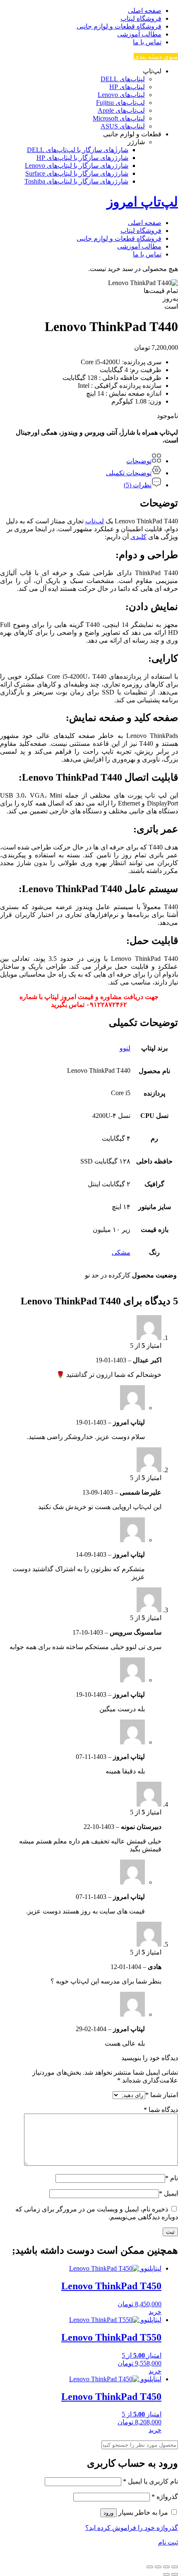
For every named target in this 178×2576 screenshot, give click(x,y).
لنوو (125, 1048)
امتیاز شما (162, 2095)
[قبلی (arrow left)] (175, 2574)
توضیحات (139, 461)
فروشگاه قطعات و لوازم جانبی (119, 26)
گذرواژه (165, 2497)
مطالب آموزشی (139, 34)
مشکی (121, 1252)
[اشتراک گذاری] (158, 2567)
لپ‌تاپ (95, 521)
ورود (108, 2513)
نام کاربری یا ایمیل (150, 2481)
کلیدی (138, 537)
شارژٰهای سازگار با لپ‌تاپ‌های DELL (78, 150)
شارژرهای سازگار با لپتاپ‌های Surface (77, 173)
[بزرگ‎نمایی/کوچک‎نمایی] (175, 2567)
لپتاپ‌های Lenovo (121, 95)
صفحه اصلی (145, 11)
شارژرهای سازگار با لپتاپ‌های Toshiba (76, 181)
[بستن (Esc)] (150, 2567)
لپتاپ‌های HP (127, 87)
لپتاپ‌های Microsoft (119, 118)
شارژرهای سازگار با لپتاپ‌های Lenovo (77, 166)
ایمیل (168, 2193)
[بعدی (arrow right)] (166, 2574)
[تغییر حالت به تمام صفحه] (166, 2567)
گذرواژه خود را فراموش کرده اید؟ (132, 2528)
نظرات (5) (138, 485)
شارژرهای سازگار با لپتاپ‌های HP (82, 158)
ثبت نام (168, 2542)
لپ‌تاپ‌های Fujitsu (120, 103)
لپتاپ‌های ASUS (123, 126)
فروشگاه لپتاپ (141, 18)
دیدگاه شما (161, 2110)
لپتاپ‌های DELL (123, 79)
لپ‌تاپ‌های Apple (121, 110)
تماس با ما (147, 42)
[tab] (81, 459)
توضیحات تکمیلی (129, 473)
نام (172, 2178)
